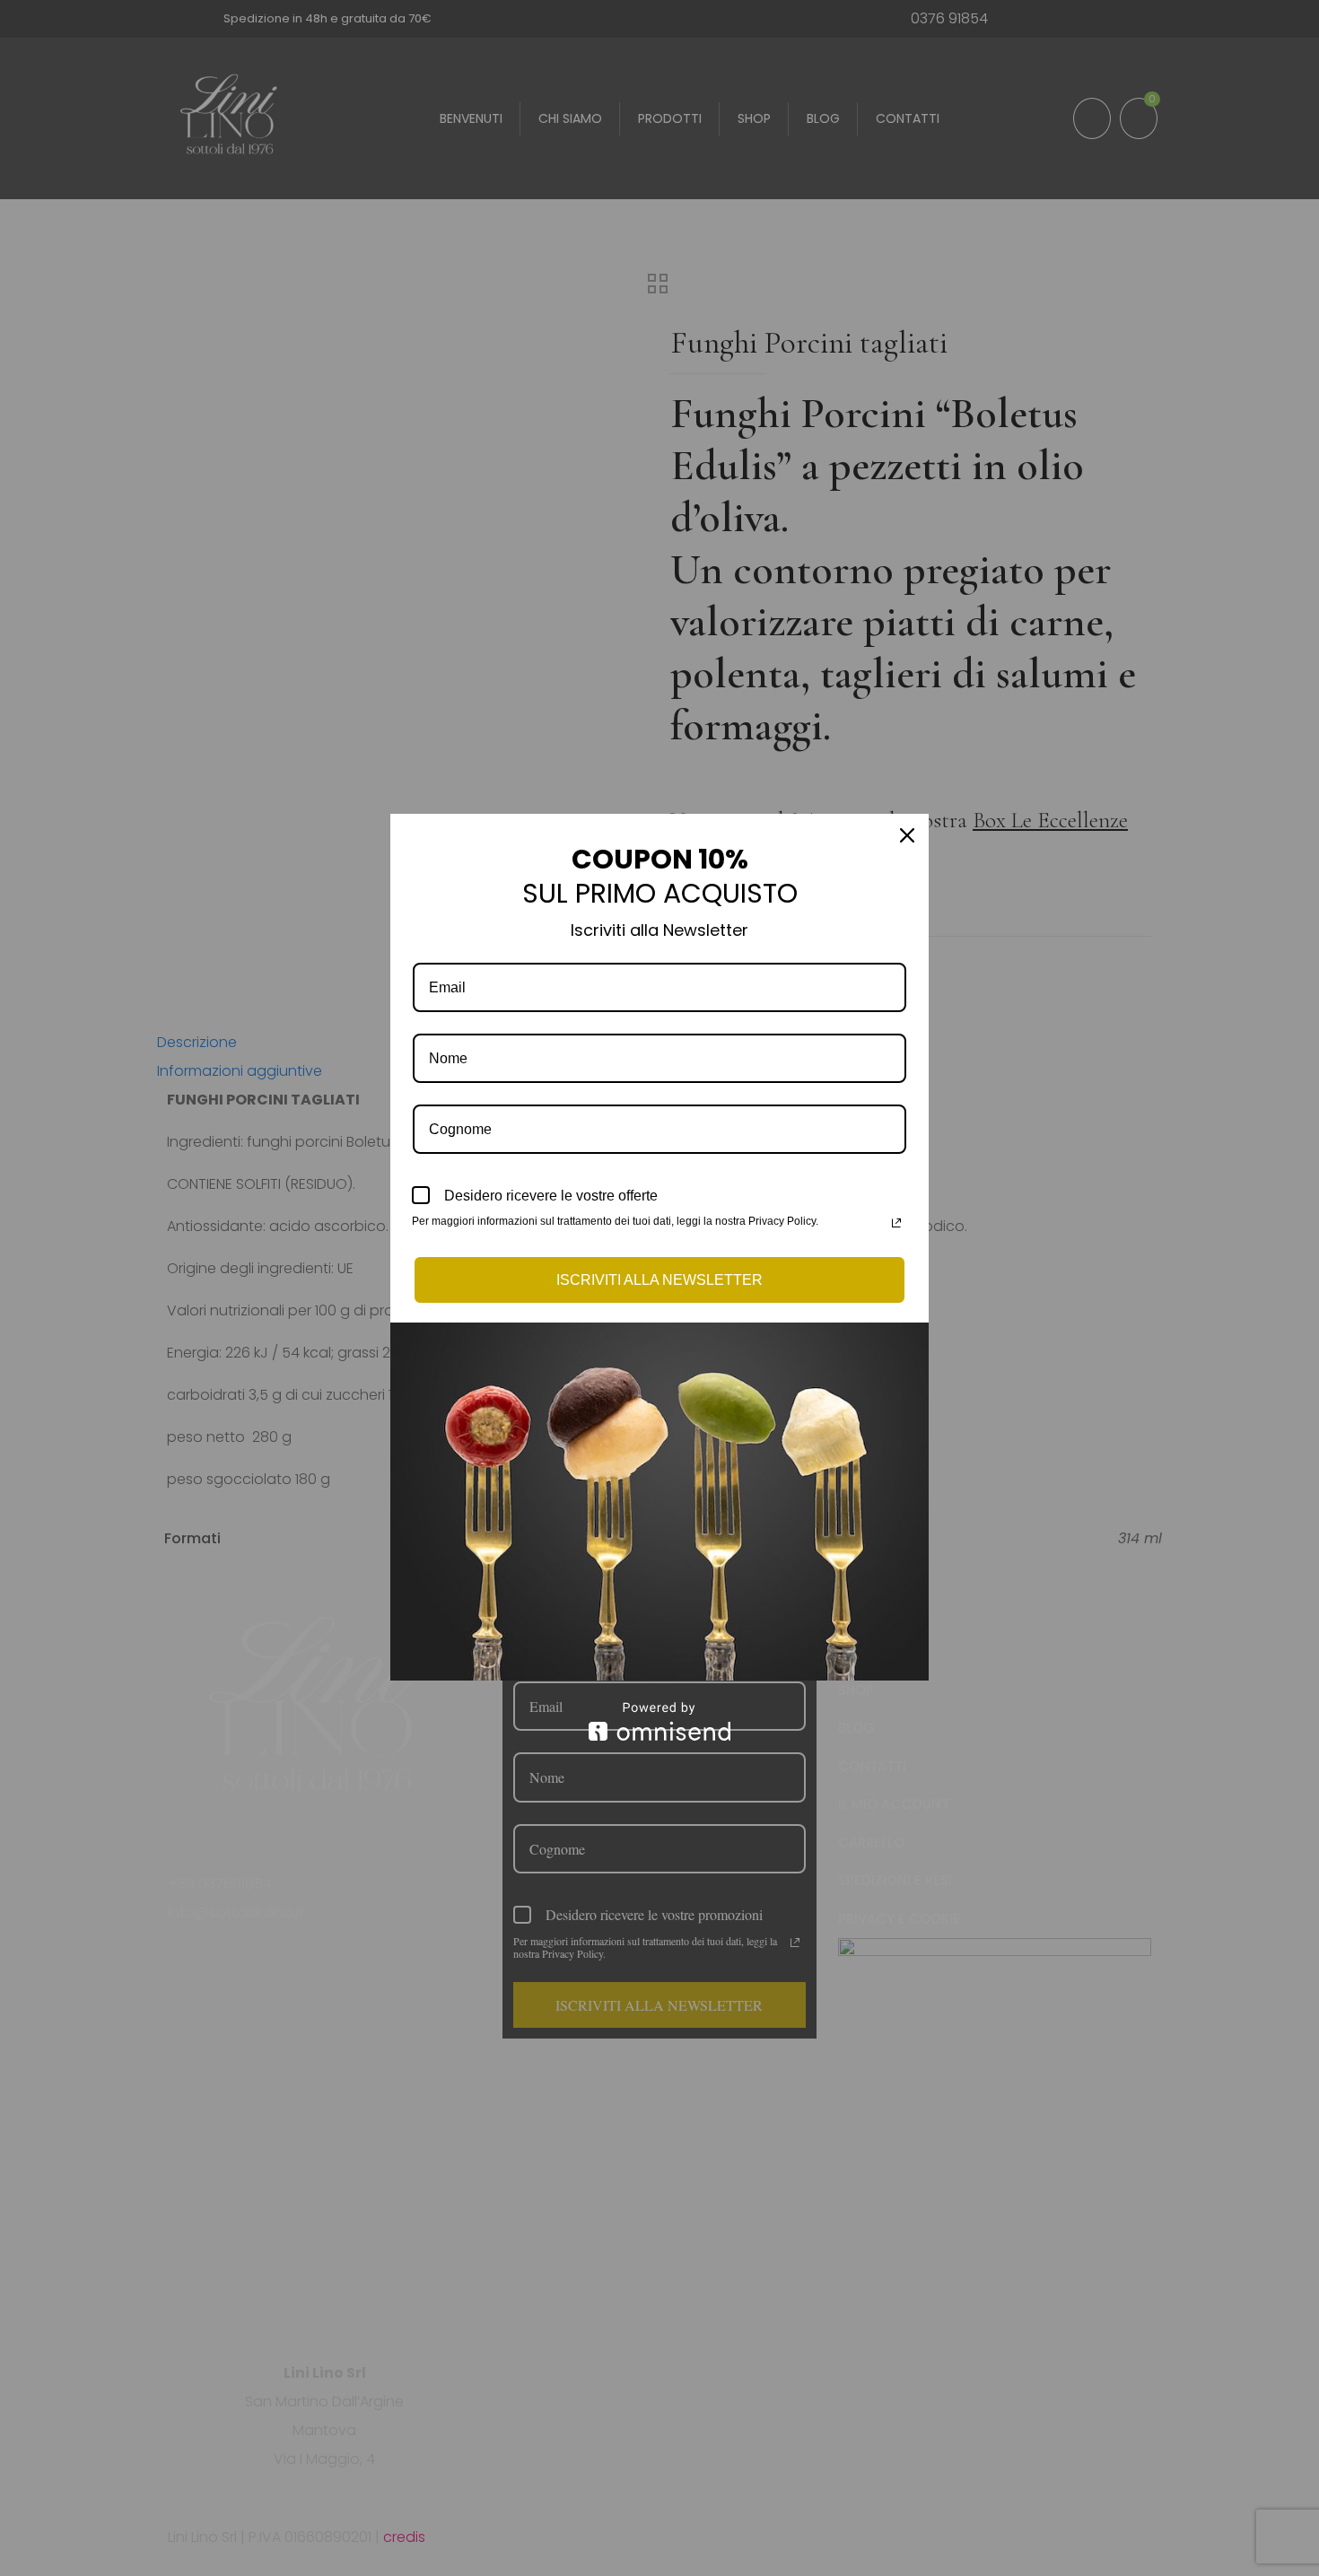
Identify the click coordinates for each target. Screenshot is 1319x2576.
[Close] (907, 835)
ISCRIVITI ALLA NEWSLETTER (659, 1280)
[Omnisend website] (659, 1721)
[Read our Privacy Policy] (896, 1223)
